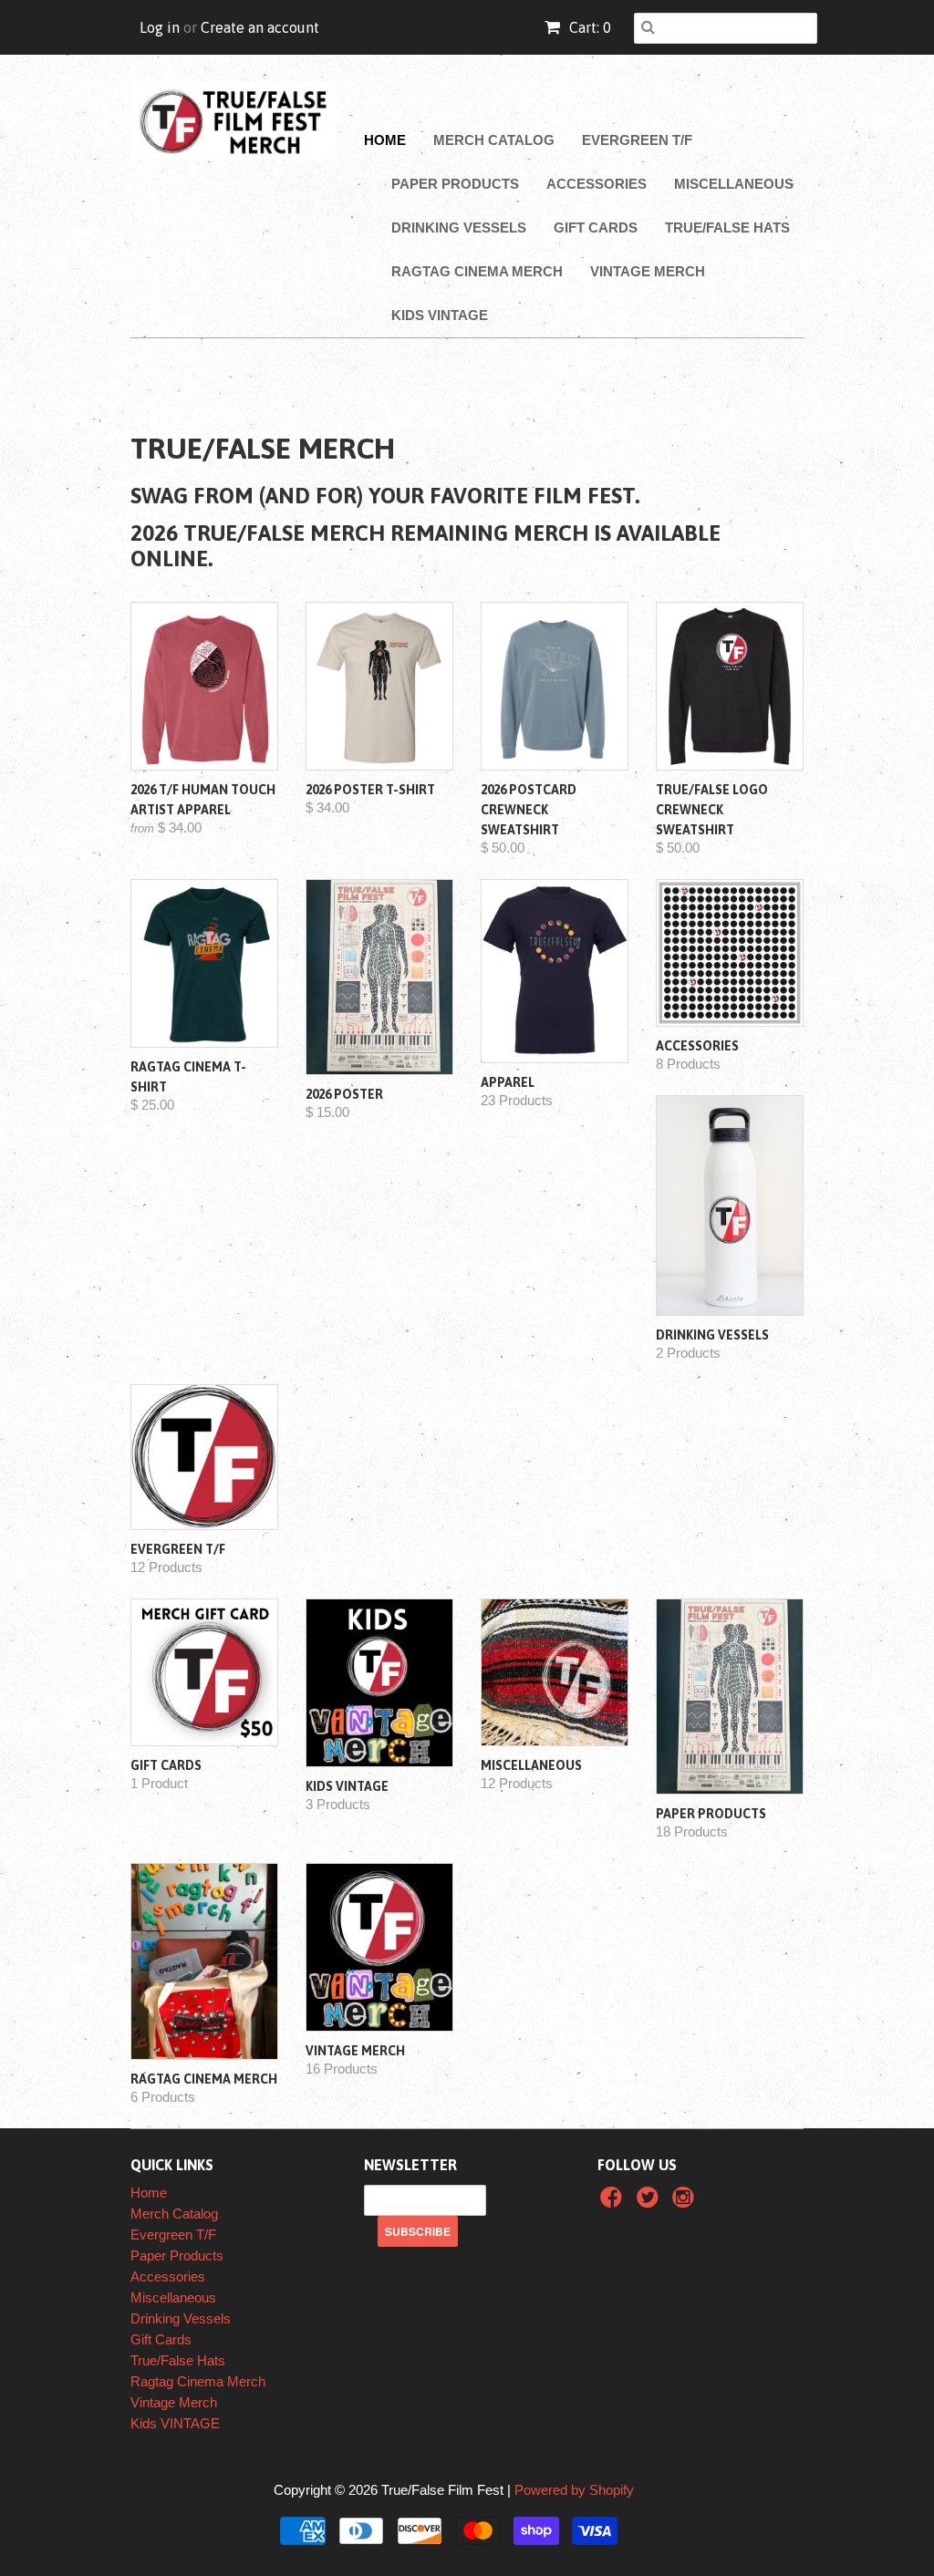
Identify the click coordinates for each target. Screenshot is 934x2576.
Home (385, 140)
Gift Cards (596, 228)
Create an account (260, 27)
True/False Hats (727, 228)
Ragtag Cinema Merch (477, 271)
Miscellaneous (734, 184)
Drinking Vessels (459, 228)
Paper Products (455, 184)
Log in (160, 27)
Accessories (597, 184)
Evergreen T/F (637, 140)
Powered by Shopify (574, 2490)
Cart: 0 (588, 27)
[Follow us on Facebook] (614, 2203)
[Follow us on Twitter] (650, 2203)
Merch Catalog (494, 140)
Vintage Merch (648, 271)
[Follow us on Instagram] (686, 2203)
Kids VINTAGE (440, 315)
